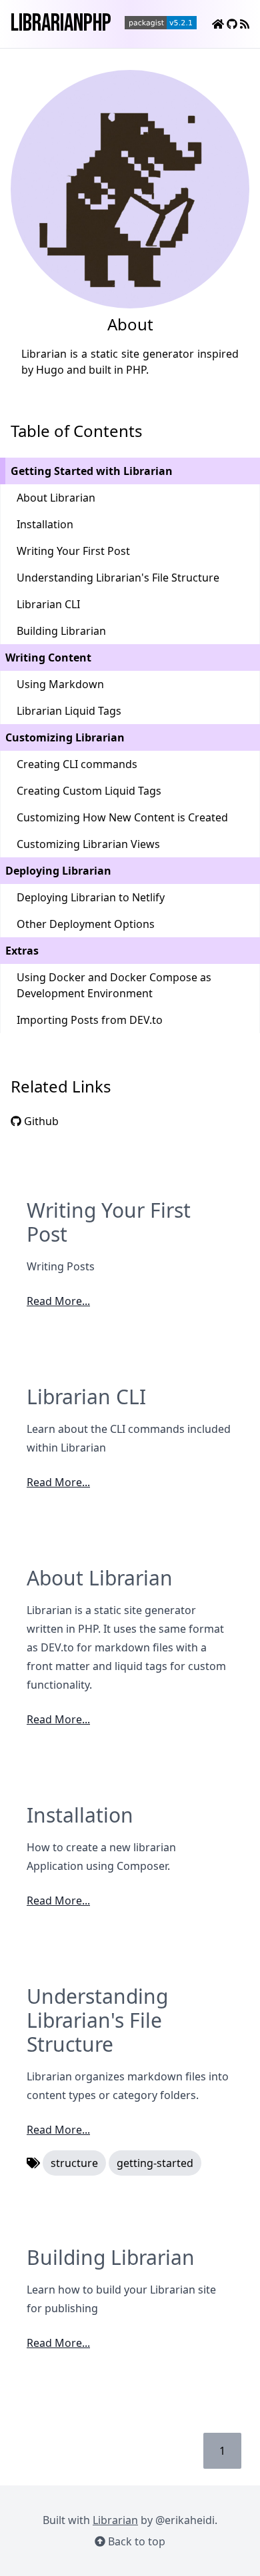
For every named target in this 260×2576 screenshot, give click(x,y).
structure (74, 2163)
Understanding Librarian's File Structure (118, 578)
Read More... (58, 1301)
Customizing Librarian (65, 737)
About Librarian (56, 498)
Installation (45, 524)
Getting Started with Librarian (92, 471)
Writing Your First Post (73, 551)
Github (40, 1121)
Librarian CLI (48, 604)
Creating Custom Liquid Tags (89, 791)
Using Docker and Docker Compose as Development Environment (114, 985)
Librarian (115, 2520)
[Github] (233, 24)
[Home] (219, 24)
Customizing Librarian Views (88, 844)
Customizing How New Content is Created (122, 817)
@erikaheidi (185, 2520)
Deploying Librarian (58, 871)
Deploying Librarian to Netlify (91, 897)
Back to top (135, 2541)
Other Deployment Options (86, 924)
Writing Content (48, 657)
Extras (22, 951)
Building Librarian (61, 631)
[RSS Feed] (245, 24)
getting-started (155, 2163)
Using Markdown (60, 684)
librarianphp (61, 24)
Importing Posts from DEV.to (90, 1020)
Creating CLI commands (77, 764)
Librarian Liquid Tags (69, 711)
